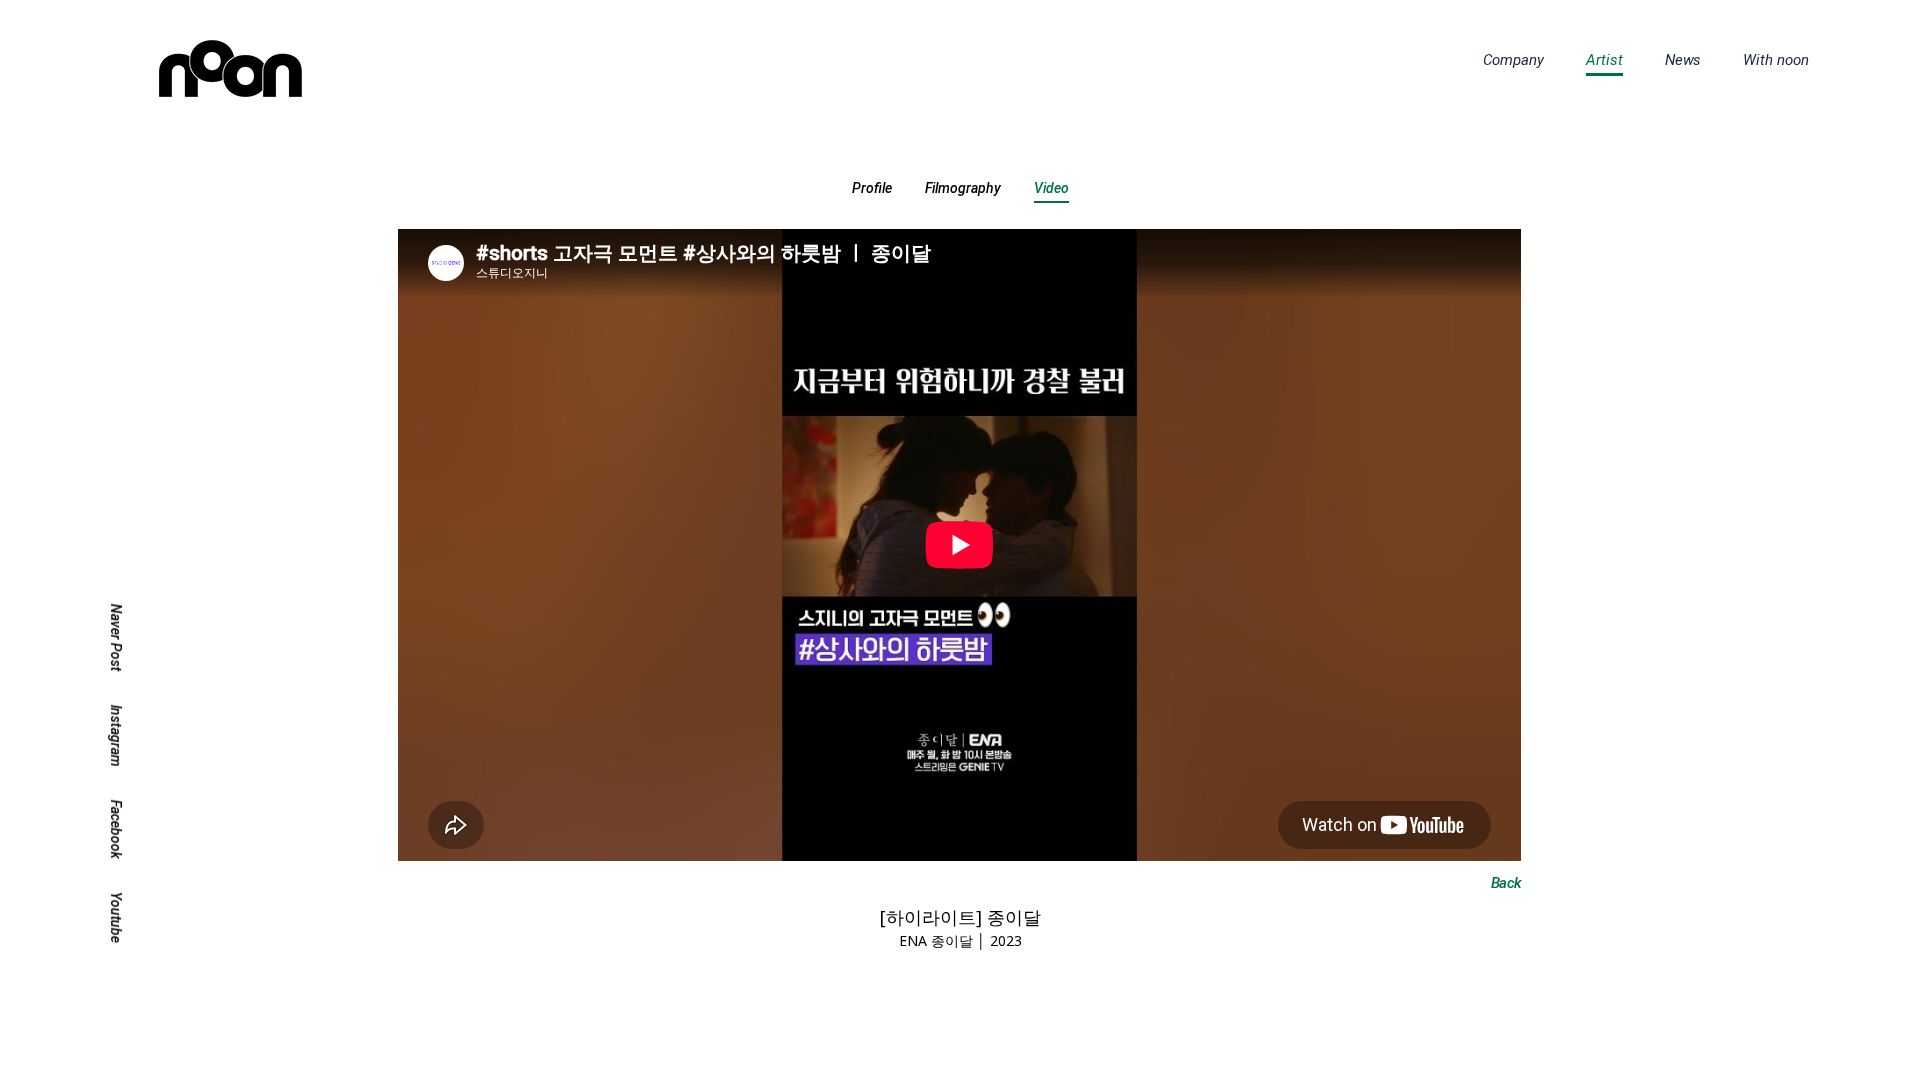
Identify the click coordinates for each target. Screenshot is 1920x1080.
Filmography (963, 188)
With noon (1776, 60)
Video (1051, 188)
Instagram (116, 735)
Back (1506, 883)
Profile (872, 188)
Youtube (116, 918)
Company (1513, 60)
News (1683, 60)
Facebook (116, 829)
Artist (1604, 60)
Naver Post (116, 638)
